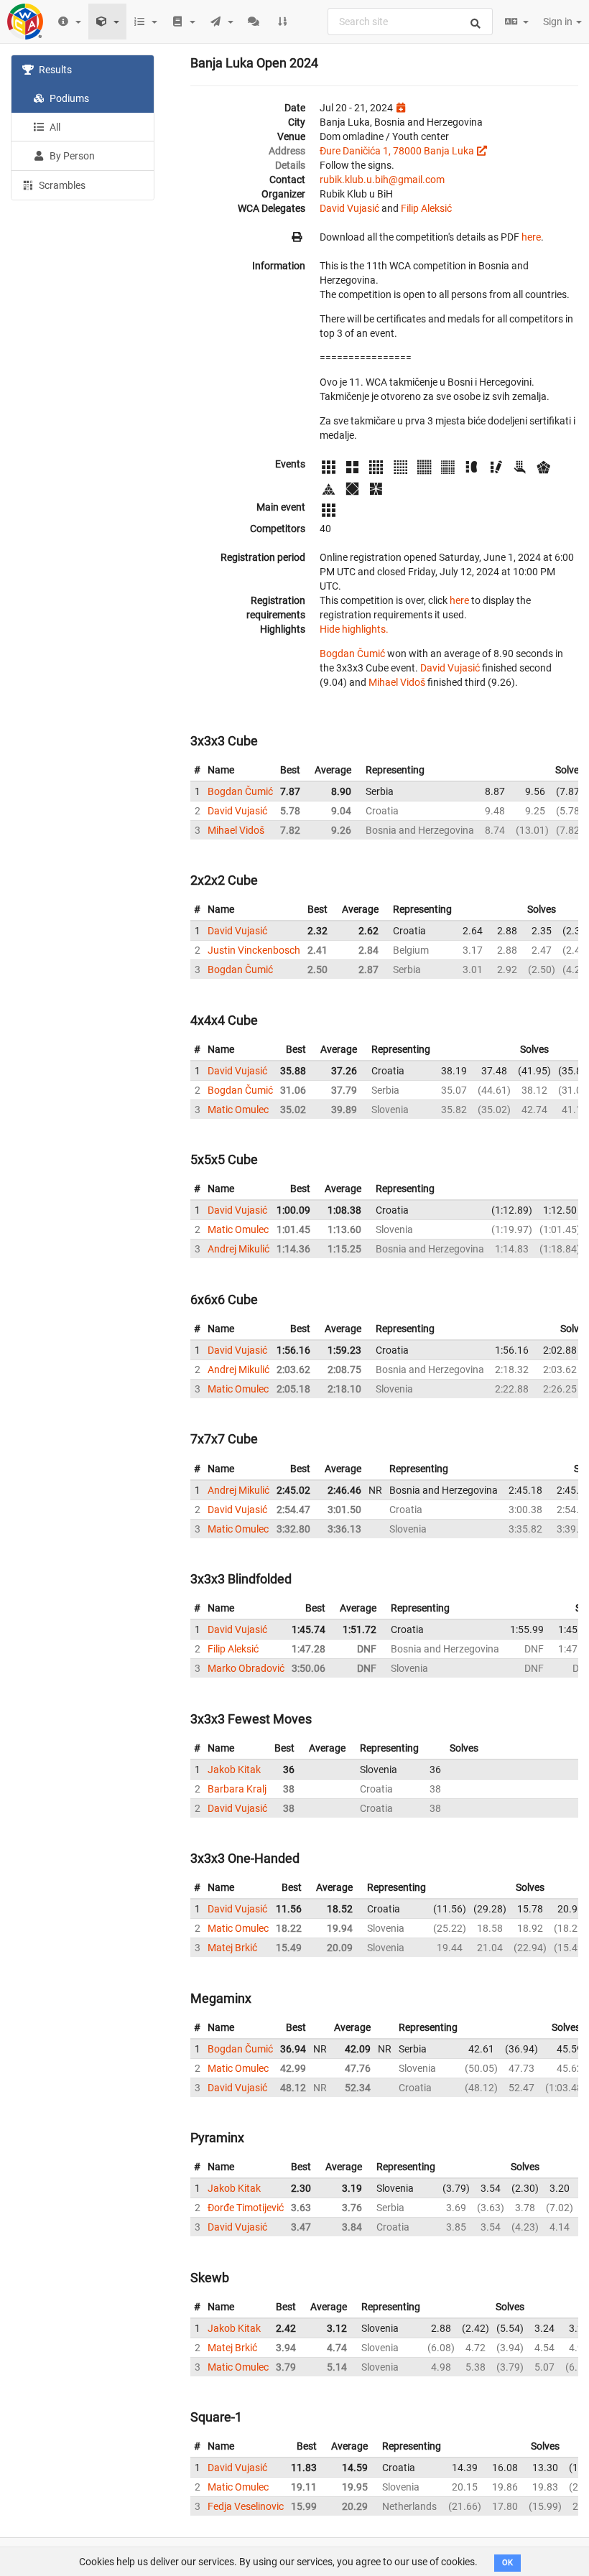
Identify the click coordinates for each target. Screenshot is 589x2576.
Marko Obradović (246, 1668)
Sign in (559, 22)
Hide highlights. (354, 629)
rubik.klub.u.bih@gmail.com (382, 180)
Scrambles (61, 185)
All (54, 127)
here (531, 237)
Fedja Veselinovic (246, 2506)
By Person (71, 156)
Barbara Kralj (237, 1789)
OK (507, 2563)
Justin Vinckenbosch (254, 950)
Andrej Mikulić (238, 1249)
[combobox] (410, 22)
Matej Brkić (232, 1948)
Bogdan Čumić (352, 654)
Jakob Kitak (234, 1770)
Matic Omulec (238, 1110)
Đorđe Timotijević (246, 2208)
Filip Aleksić (426, 208)
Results (54, 70)
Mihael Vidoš (397, 682)
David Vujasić (349, 208)
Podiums (68, 98)
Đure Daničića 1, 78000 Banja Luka (397, 151)
